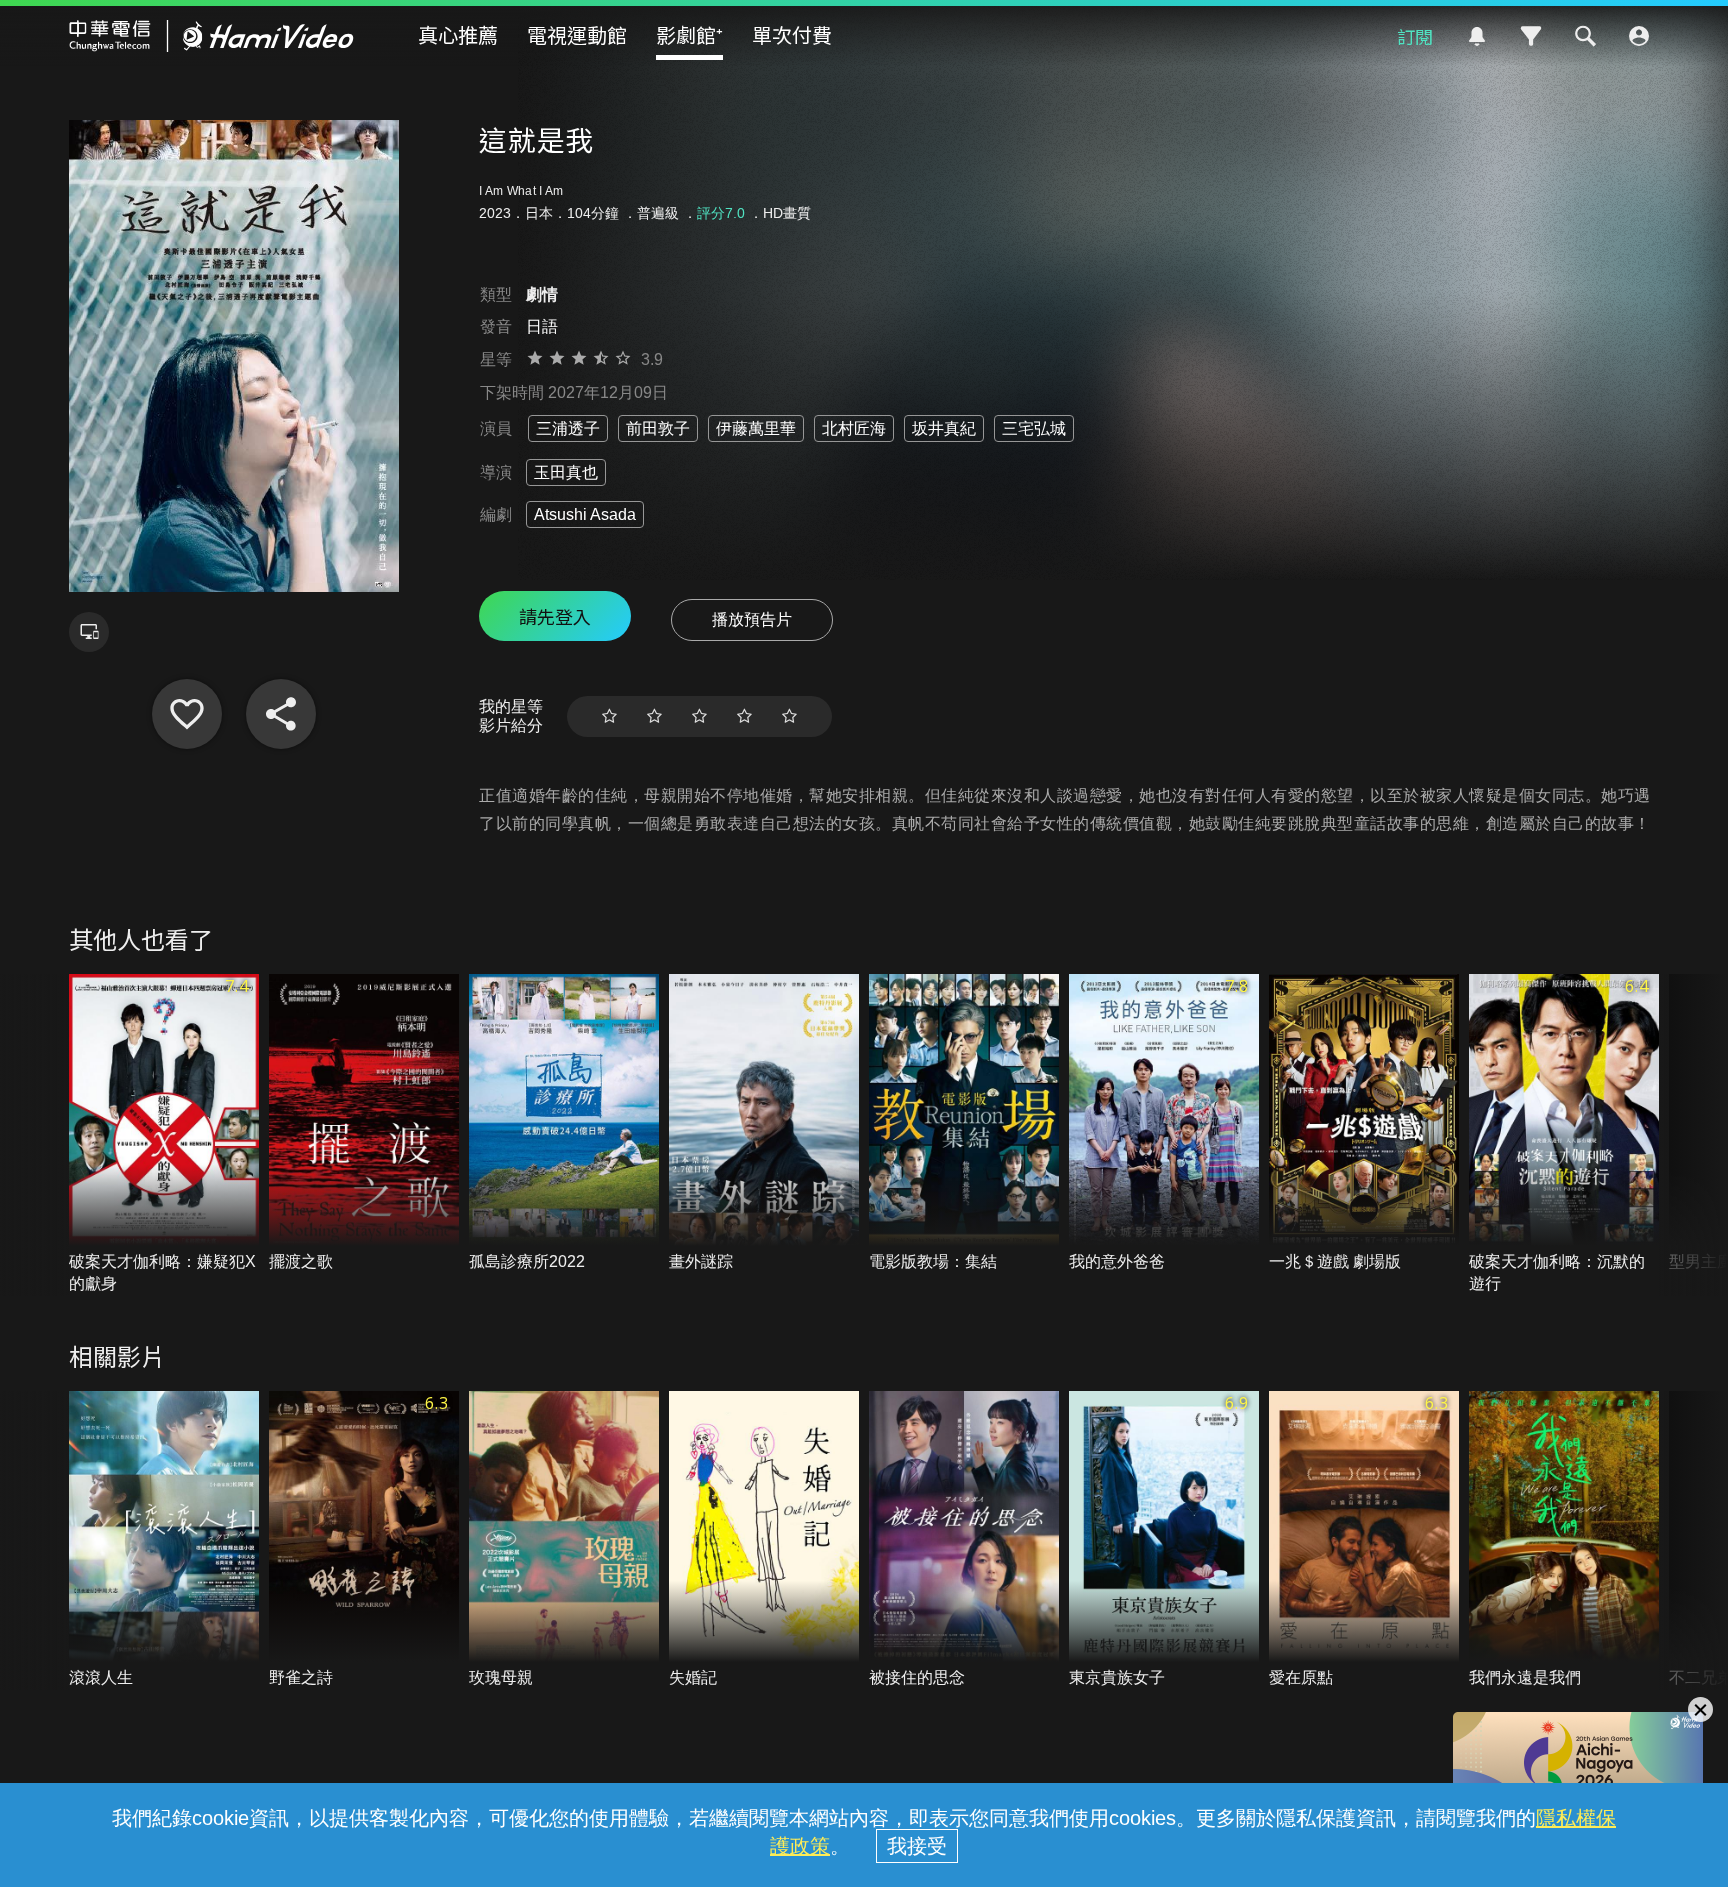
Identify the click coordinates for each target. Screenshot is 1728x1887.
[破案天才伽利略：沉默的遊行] (1564, 1135)
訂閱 (1415, 36)
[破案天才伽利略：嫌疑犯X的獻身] (164, 1135)
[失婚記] (764, 1540)
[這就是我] (187, 714)
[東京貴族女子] (1164, 1540)
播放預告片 (752, 619)
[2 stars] (654, 716)
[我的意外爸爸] (1164, 1123)
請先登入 (555, 616)
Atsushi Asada (585, 514)
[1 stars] (609, 716)
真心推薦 (458, 34)
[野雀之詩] (364, 1540)
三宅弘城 (1034, 428)
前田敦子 (658, 428)
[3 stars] (699, 716)
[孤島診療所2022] (564, 1123)
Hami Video (211, 36)
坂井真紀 (944, 428)
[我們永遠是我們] (1564, 1540)
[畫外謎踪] (764, 1123)
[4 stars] (744, 716)
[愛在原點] (1364, 1540)
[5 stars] (789, 716)
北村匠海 (854, 428)
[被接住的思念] (964, 1540)
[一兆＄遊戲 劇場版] (1364, 1123)
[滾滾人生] (164, 1540)
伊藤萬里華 (756, 428)
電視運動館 (577, 34)
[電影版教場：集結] (964, 1123)
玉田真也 (566, 472)
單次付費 (792, 34)
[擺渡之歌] (364, 1123)
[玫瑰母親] (564, 1540)
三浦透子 (568, 428)
